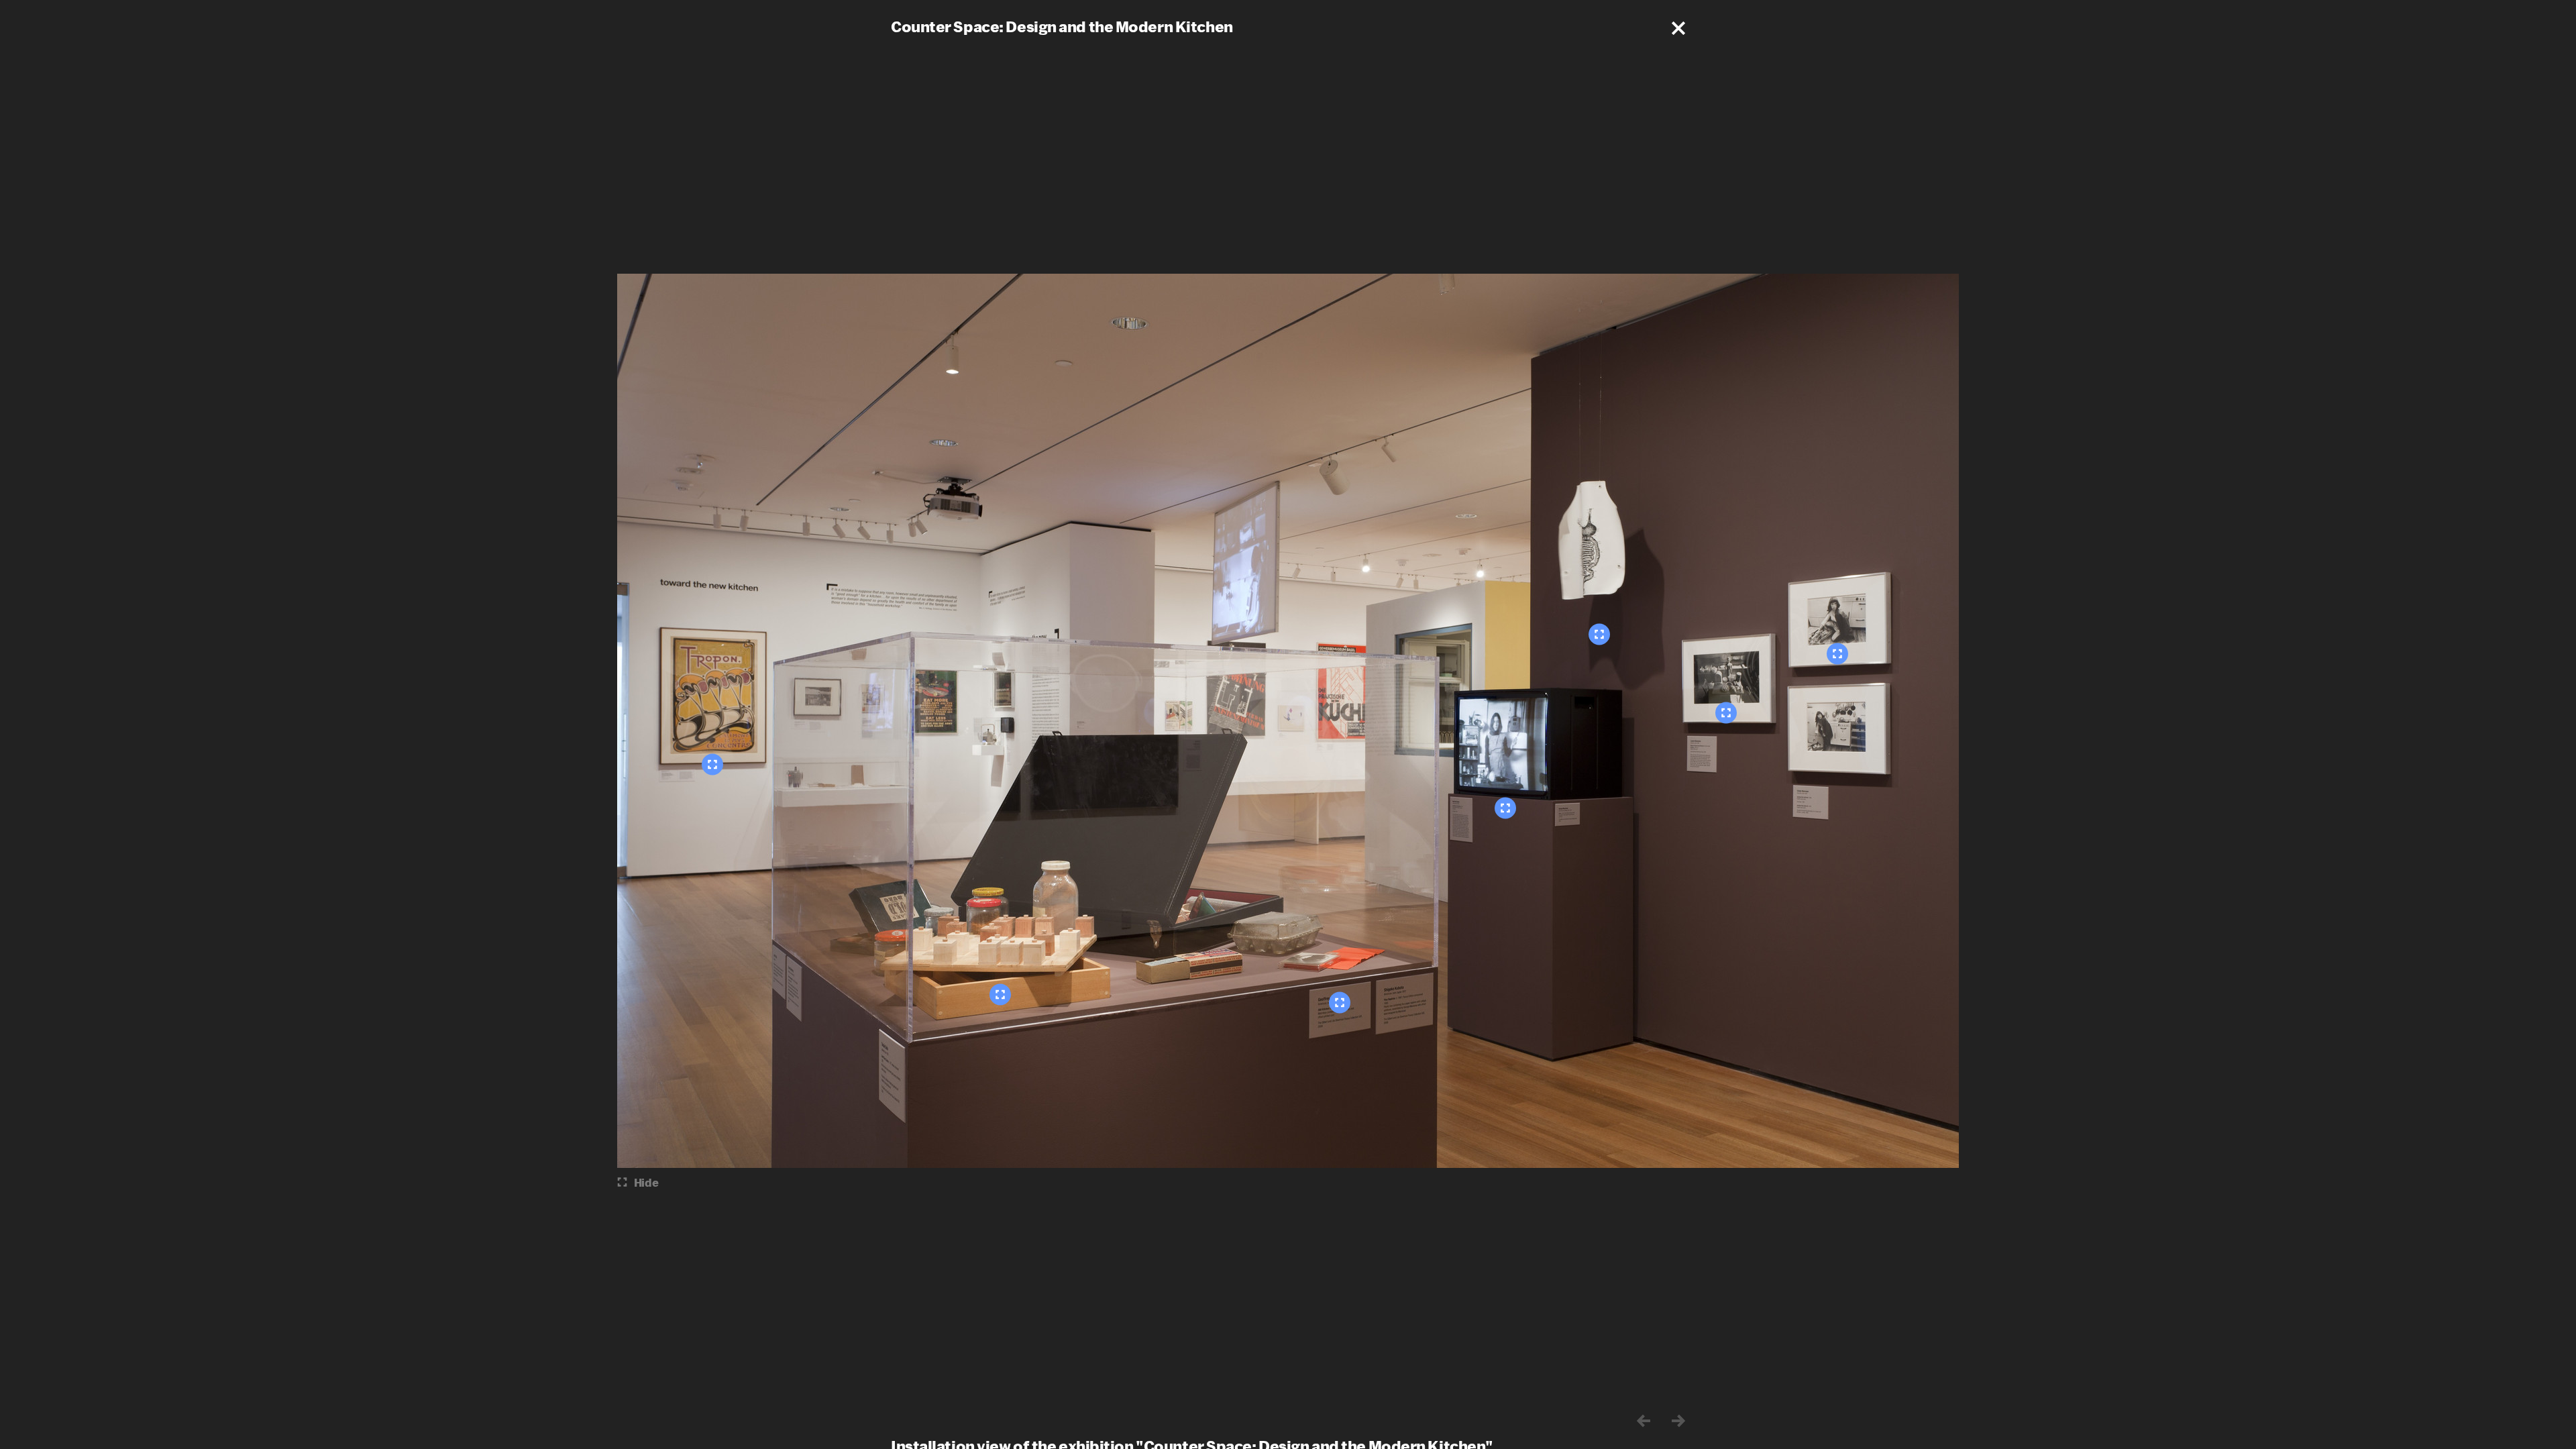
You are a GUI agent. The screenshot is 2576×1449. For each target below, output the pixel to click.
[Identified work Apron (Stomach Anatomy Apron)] (1599, 635)
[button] (1678, 28)
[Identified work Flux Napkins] (1340, 1003)
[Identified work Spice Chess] (1000, 995)
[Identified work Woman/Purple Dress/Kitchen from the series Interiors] (1726, 713)
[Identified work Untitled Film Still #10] (1837, 654)
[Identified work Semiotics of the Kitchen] (1505, 808)
